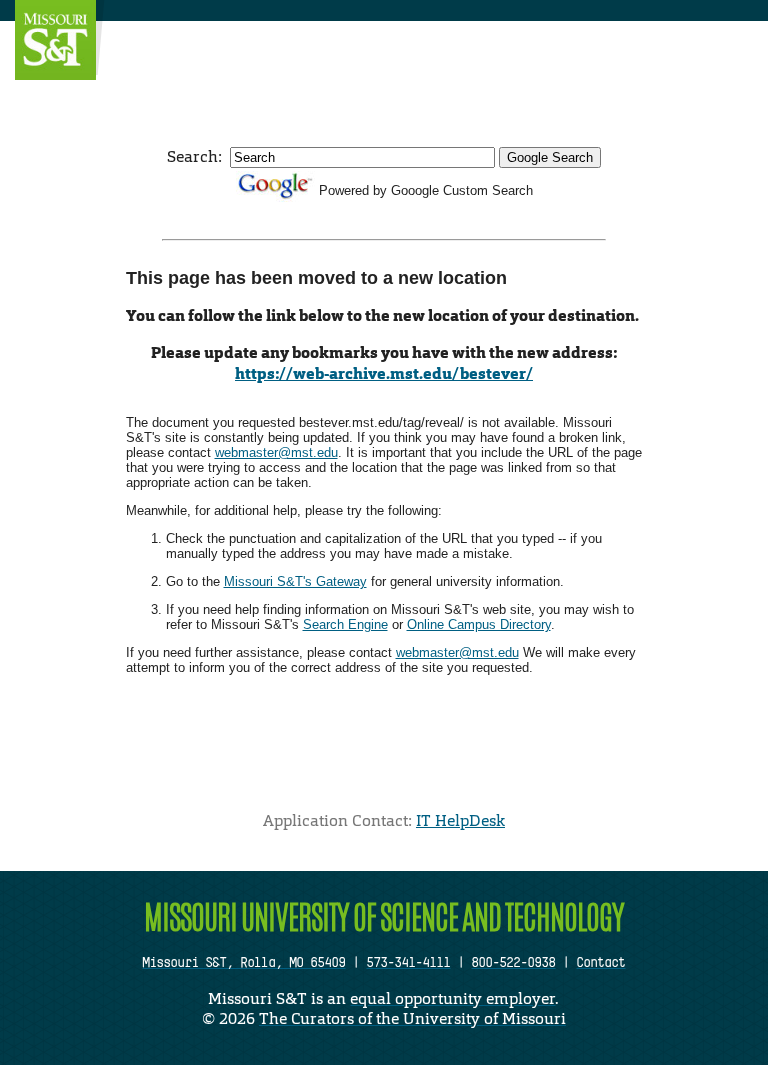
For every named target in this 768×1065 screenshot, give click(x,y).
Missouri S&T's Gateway (295, 581)
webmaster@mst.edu (276, 452)
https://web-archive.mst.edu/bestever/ (384, 373)
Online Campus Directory (479, 624)
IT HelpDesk (460, 820)
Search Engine (345, 624)
